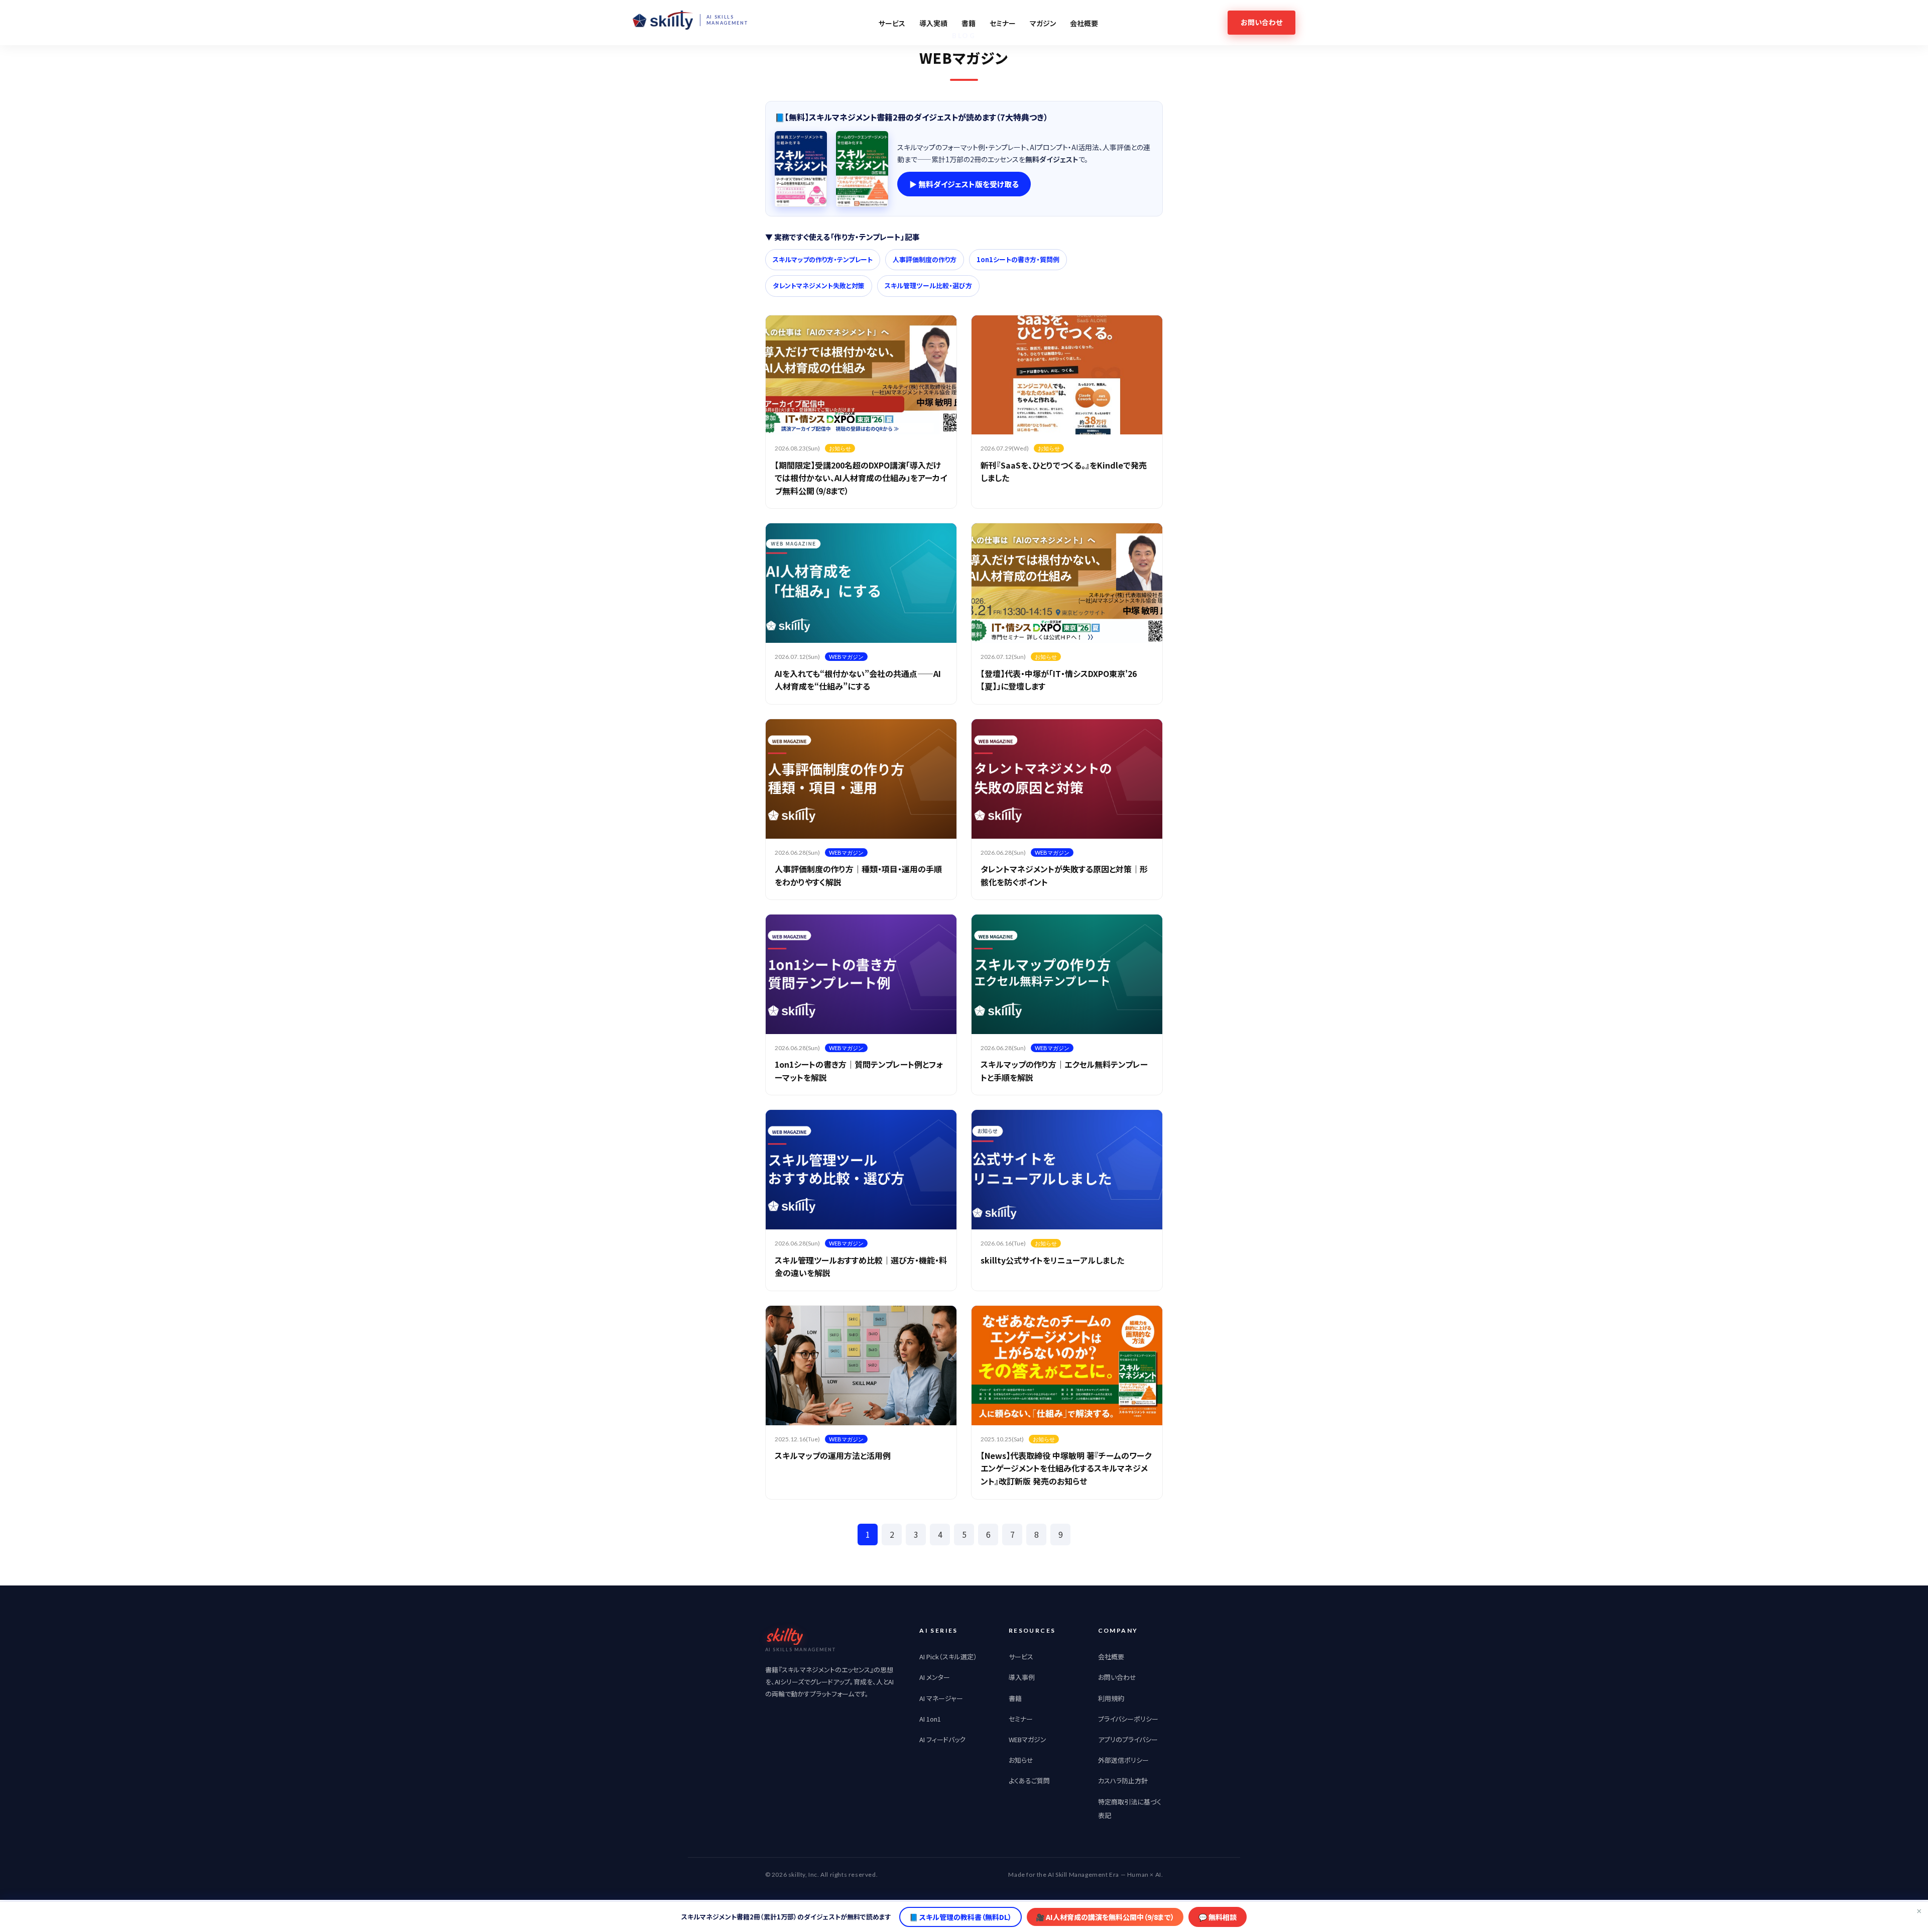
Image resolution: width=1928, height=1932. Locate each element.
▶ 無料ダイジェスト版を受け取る (964, 184)
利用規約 (1111, 1698)
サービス (892, 23)
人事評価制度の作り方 (925, 259)
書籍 (969, 23)
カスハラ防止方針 (1123, 1781)
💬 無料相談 (1218, 1917)
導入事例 (1022, 1677)
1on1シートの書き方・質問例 (1018, 259)
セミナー (1003, 23)
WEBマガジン (1028, 1739)
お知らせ (1021, 1760)
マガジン (1043, 23)
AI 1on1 (930, 1719)
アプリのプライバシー (1128, 1739)
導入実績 (933, 23)
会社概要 (1084, 23)
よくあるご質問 (1029, 1781)
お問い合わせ (1117, 1677)
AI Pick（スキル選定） (948, 1657)
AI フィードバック (942, 1739)
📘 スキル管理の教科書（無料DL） (960, 1917)
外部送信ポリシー (1123, 1760)
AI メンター (935, 1677)
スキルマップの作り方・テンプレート (823, 259)
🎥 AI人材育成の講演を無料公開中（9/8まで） (1105, 1917)
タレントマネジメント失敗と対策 (819, 286)
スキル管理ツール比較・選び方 (928, 286)
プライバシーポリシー (1128, 1719)
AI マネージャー (941, 1698)
